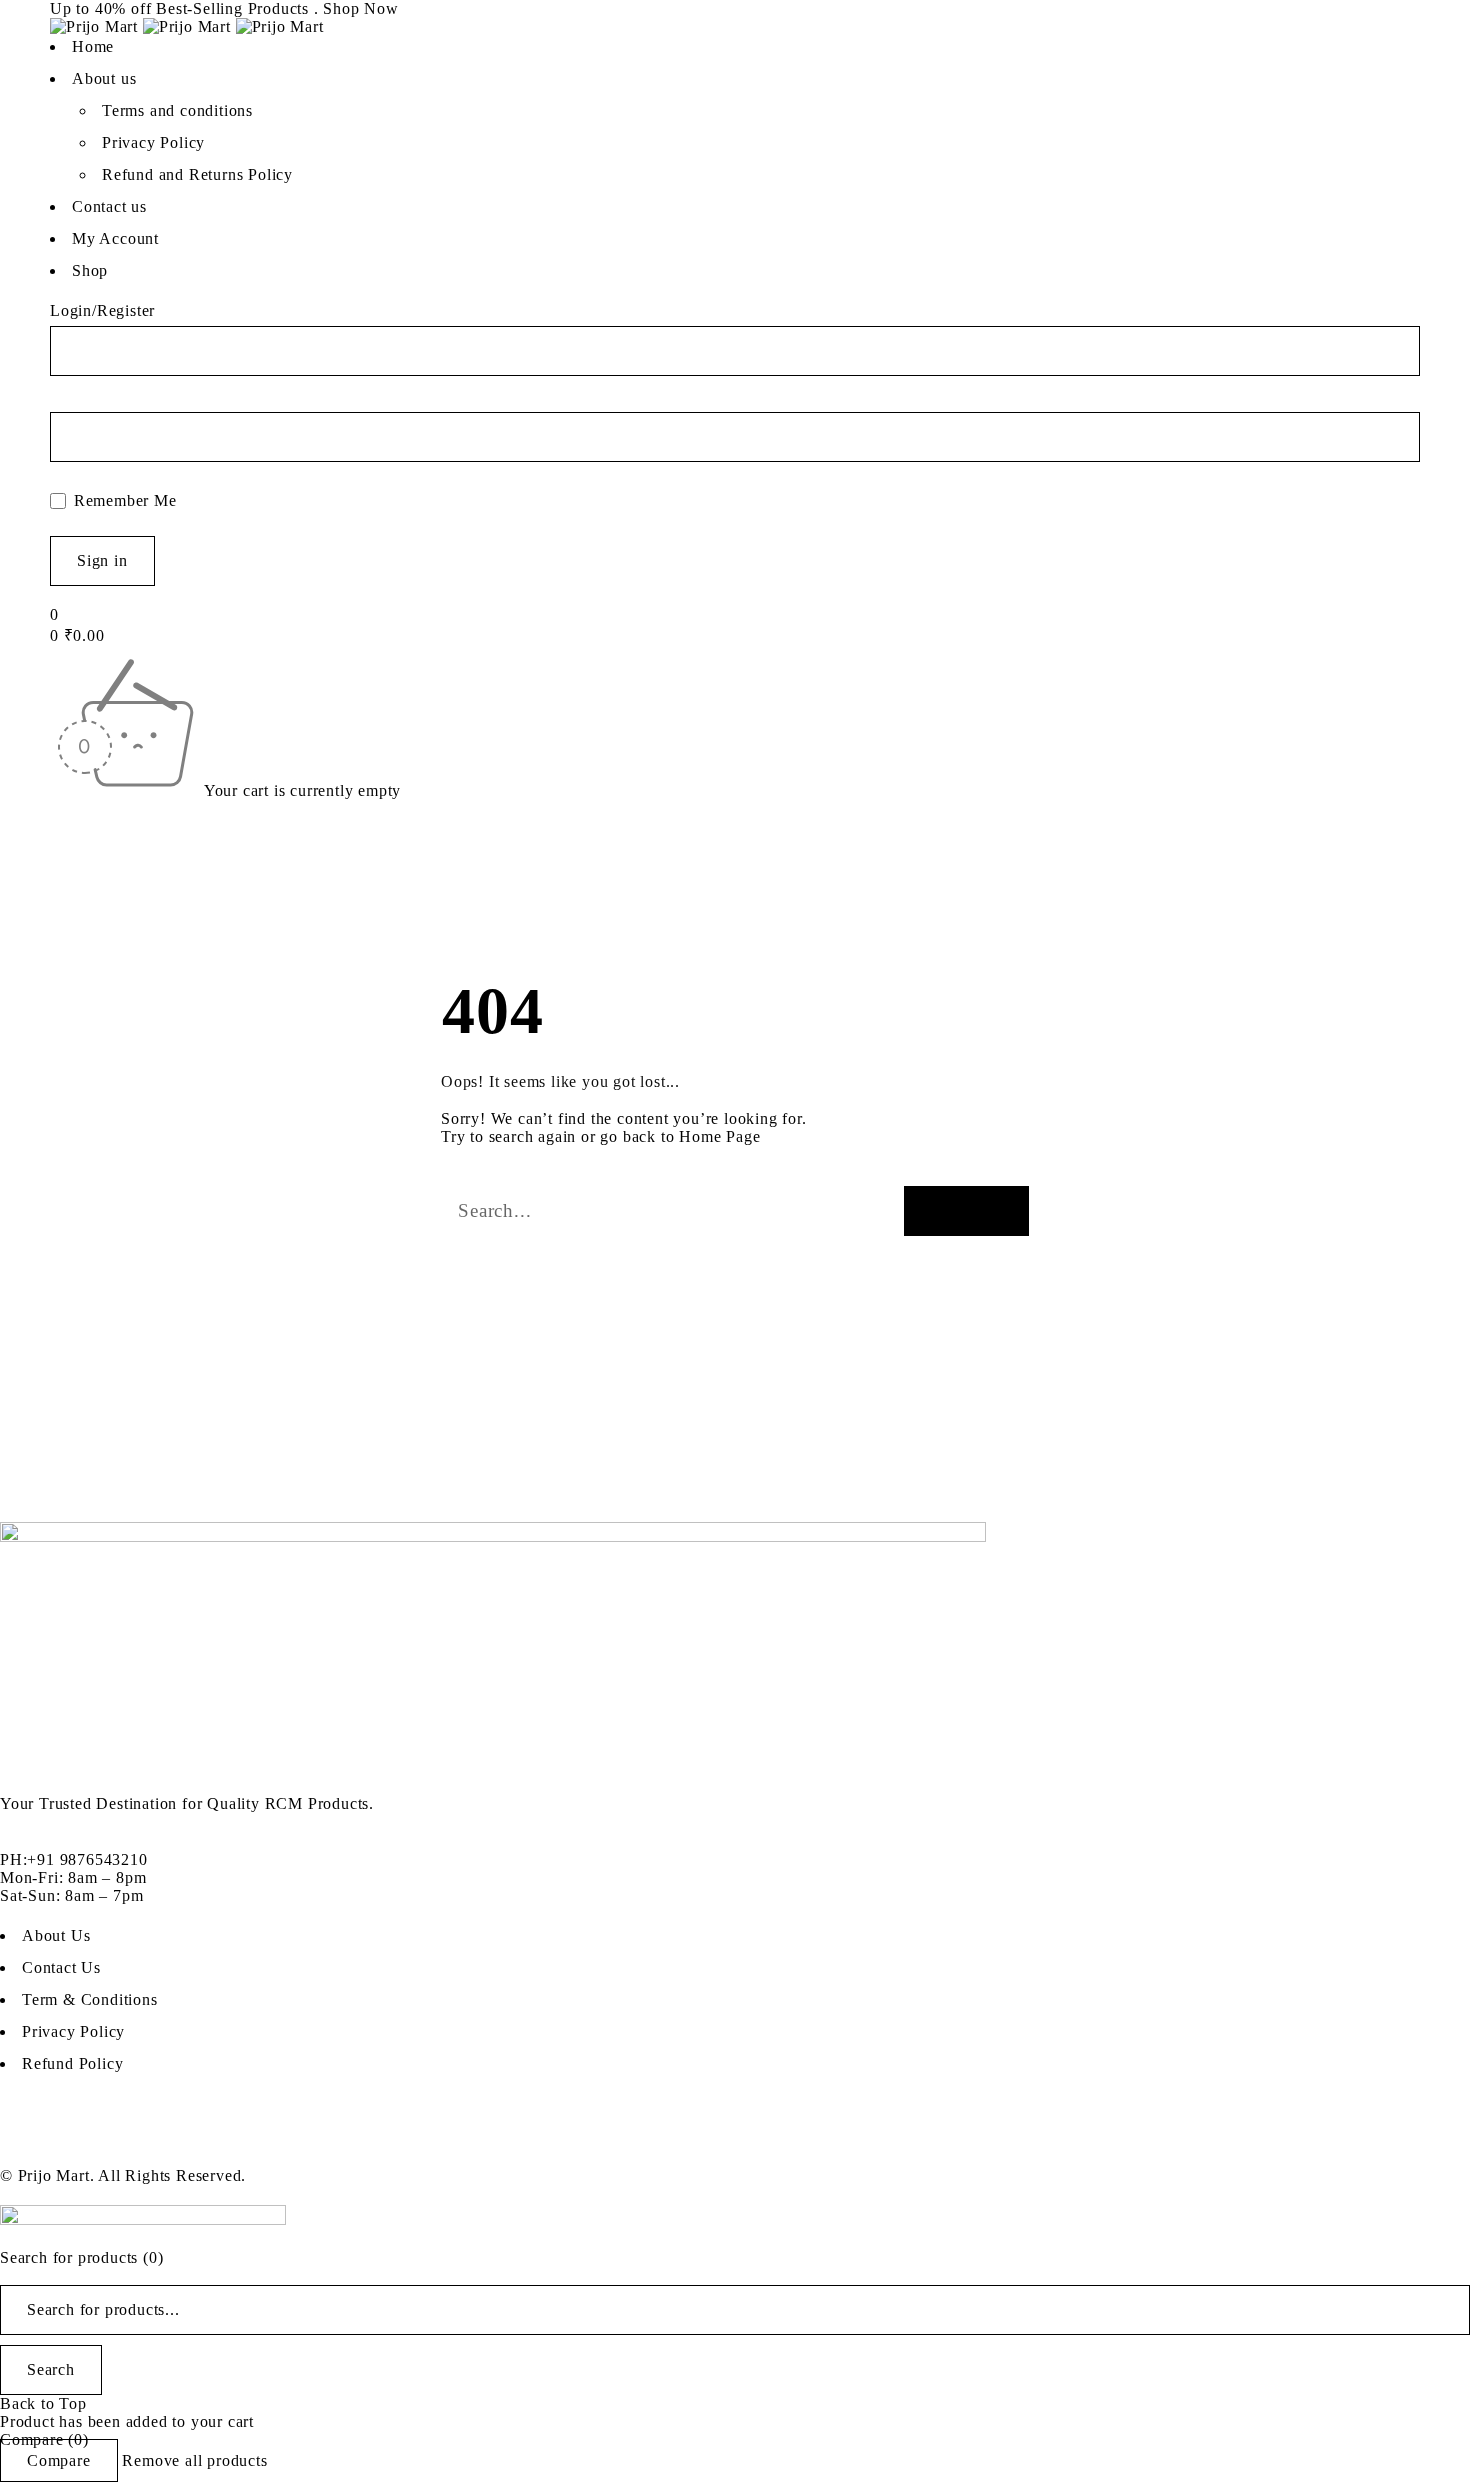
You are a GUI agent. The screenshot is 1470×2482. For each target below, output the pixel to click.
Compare (59, 2460)
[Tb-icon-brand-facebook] (25, 2138)
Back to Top (43, 2403)
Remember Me (123, 500)
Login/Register (102, 310)
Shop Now (360, 8)
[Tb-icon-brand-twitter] (80, 2138)
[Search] (966, 1211)
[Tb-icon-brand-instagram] (135, 2138)
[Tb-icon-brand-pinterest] (189, 2138)
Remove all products (194, 2460)
